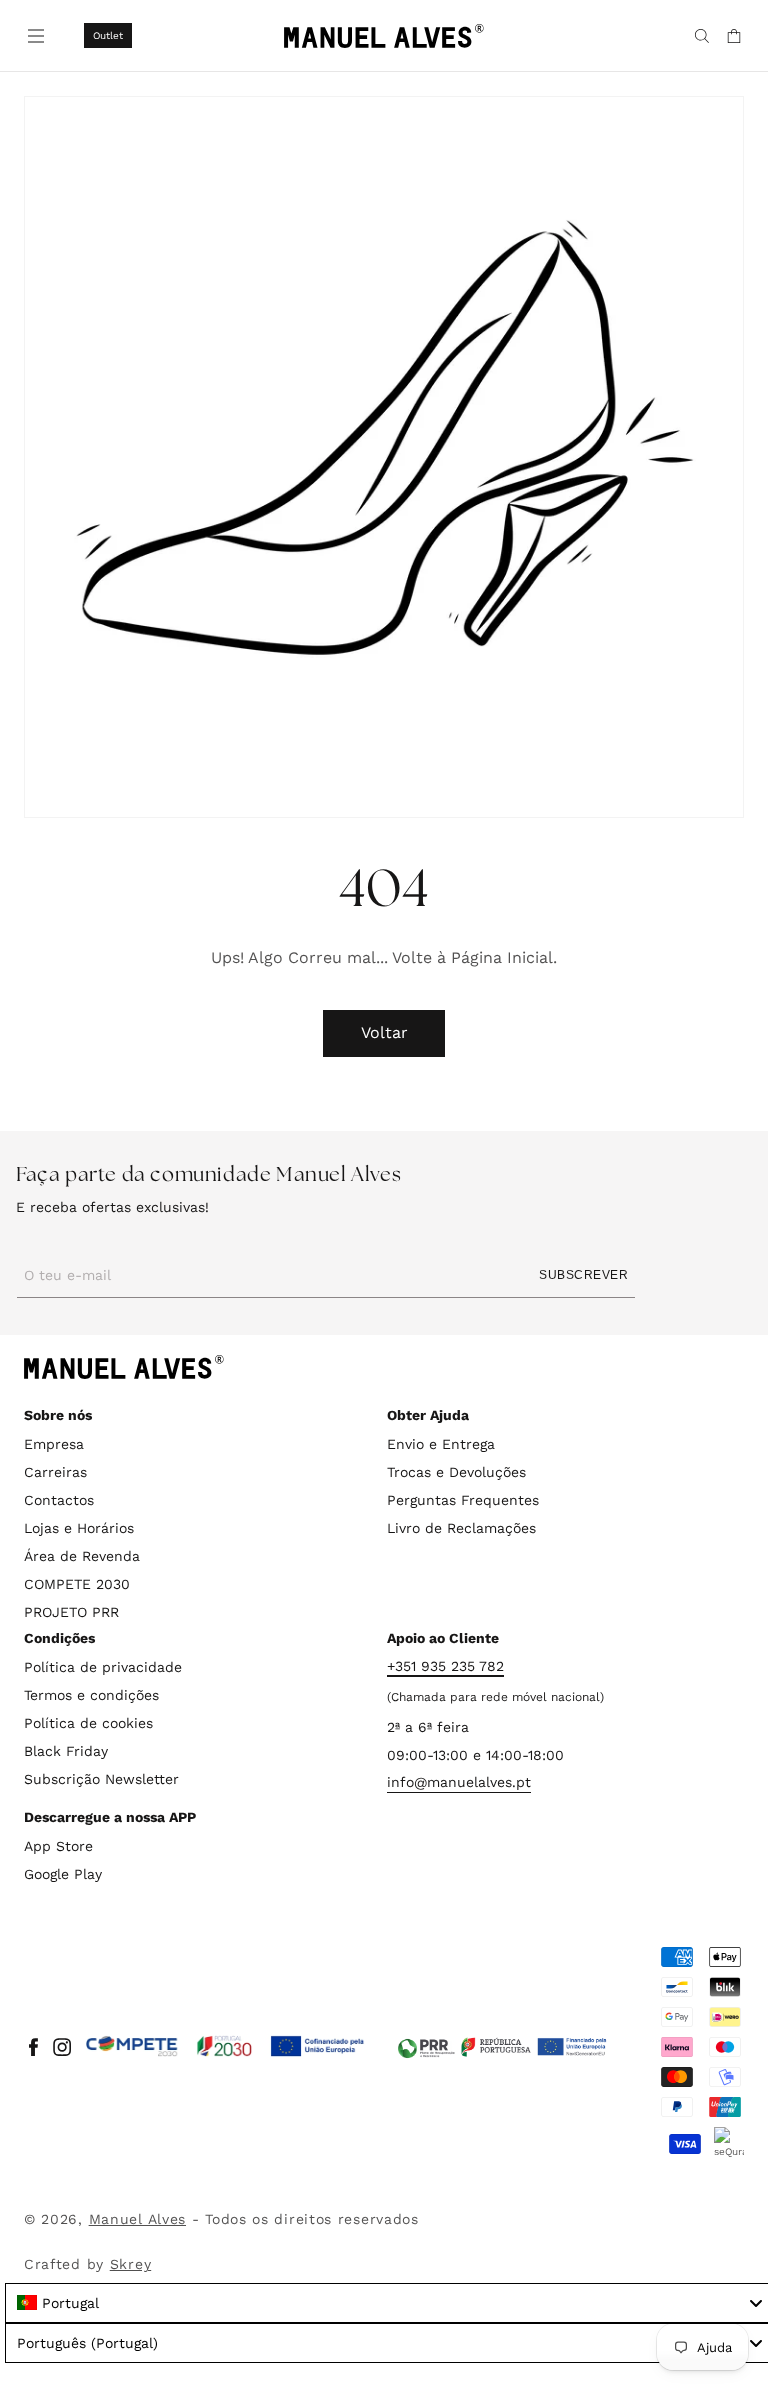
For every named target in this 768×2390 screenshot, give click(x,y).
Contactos (59, 1500)
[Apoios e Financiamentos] (225, 2047)
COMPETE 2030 (77, 1584)
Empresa (54, 1444)
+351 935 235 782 (445, 1666)
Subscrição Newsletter (101, 1779)
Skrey (131, 2264)
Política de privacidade (103, 1667)
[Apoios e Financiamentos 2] (502, 2047)
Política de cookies (88, 1723)
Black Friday (66, 1751)
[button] (34, 34)
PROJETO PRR (71, 1612)
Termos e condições (91, 1695)
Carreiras (55, 1472)
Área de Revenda (82, 1556)
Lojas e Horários (79, 1528)
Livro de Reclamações (461, 1528)
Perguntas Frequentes (463, 1500)
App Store (58, 1846)
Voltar (384, 1032)
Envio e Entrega (441, 1444)
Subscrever (583, 1275)
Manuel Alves (137, 2219)
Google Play (63, 1874)
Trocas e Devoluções (456, 1472)
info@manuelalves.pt (459, 1782)
